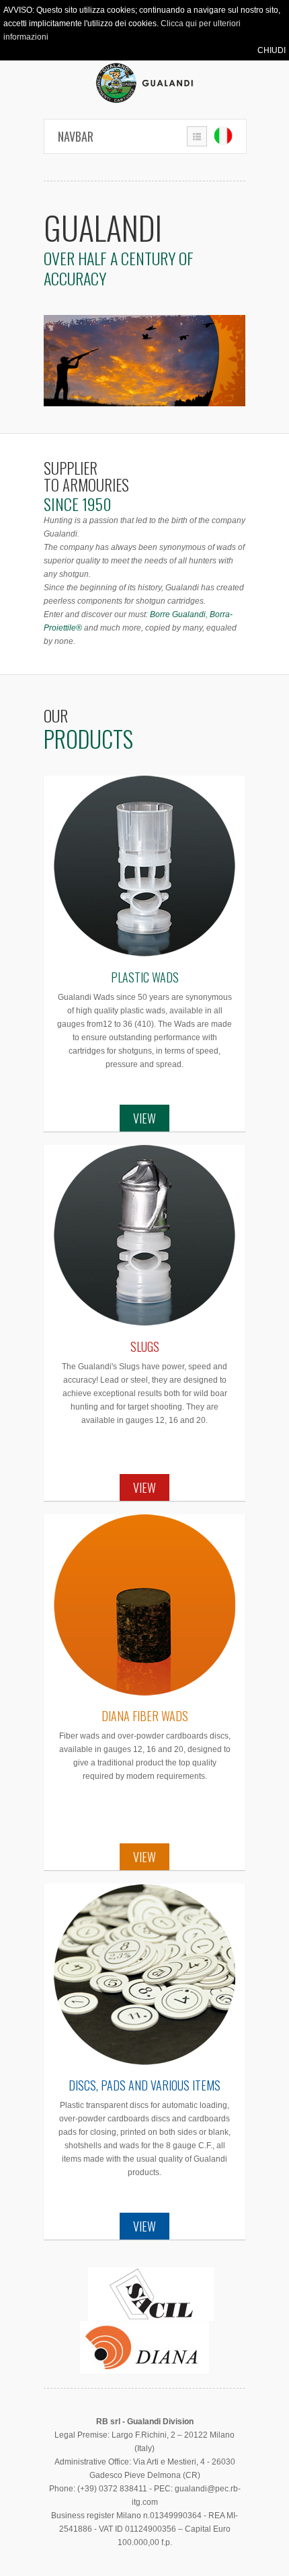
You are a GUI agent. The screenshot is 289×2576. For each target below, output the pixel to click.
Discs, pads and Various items (144, 2085)
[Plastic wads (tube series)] (144, 866)
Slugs (145, 1346)
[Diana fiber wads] (144, 1605)
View (144, 1118)
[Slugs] (144, 1236)
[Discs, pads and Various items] (144, 1974)
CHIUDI (272, 50)
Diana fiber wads (145, 1716)
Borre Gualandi (178, 614)
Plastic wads (145, 977)
